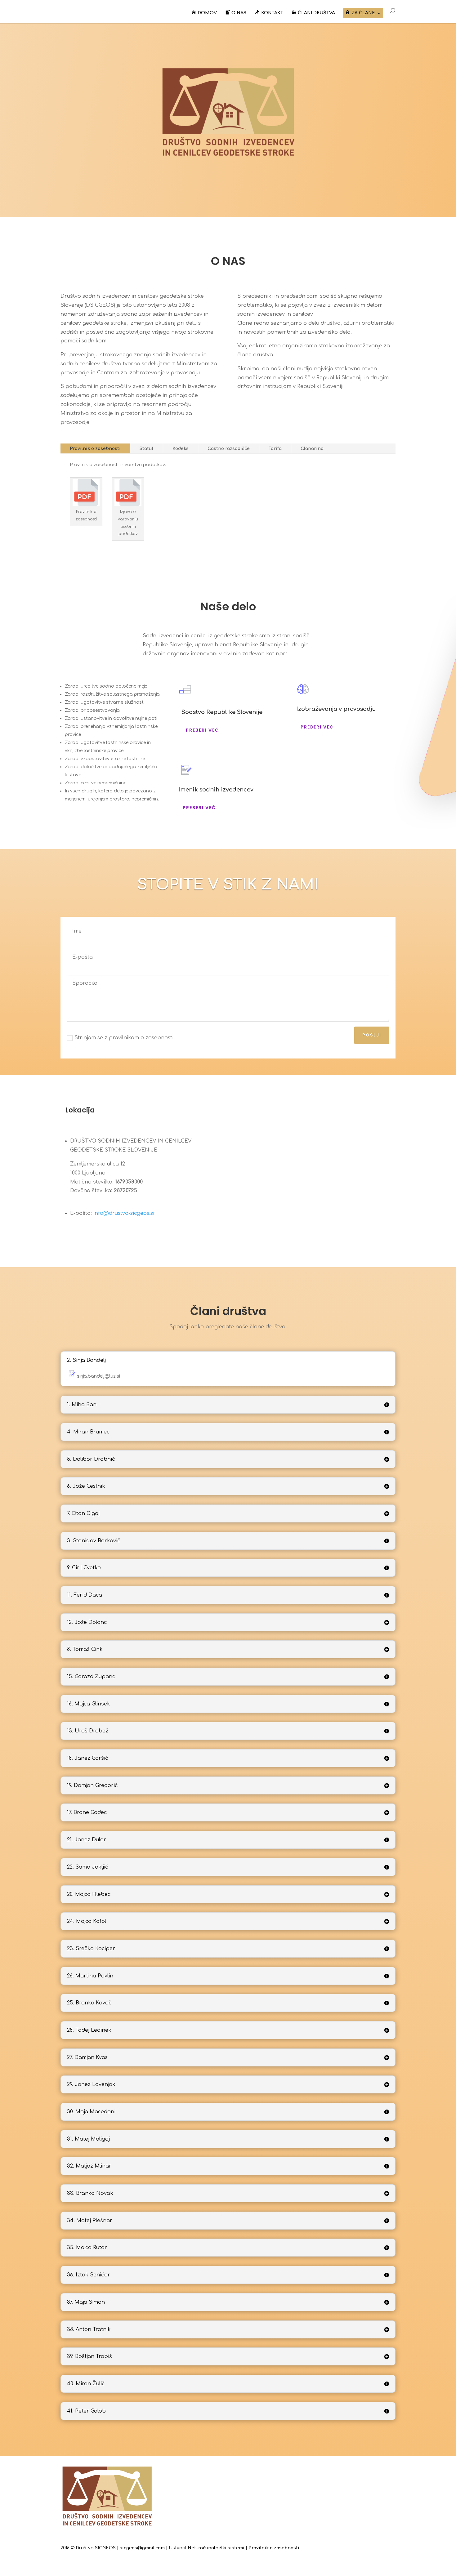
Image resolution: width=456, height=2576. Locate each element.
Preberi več (202, 730)
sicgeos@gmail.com (142, 2548)
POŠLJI (372, 1035)
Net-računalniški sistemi (216, 2548)
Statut (147, 449)
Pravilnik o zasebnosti (95, 449)
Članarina (312, 449)
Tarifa (275, 449)
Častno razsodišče (229, 449)
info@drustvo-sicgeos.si (124, 1213)
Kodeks (181, 449)
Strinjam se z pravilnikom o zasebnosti (124, 1038)
